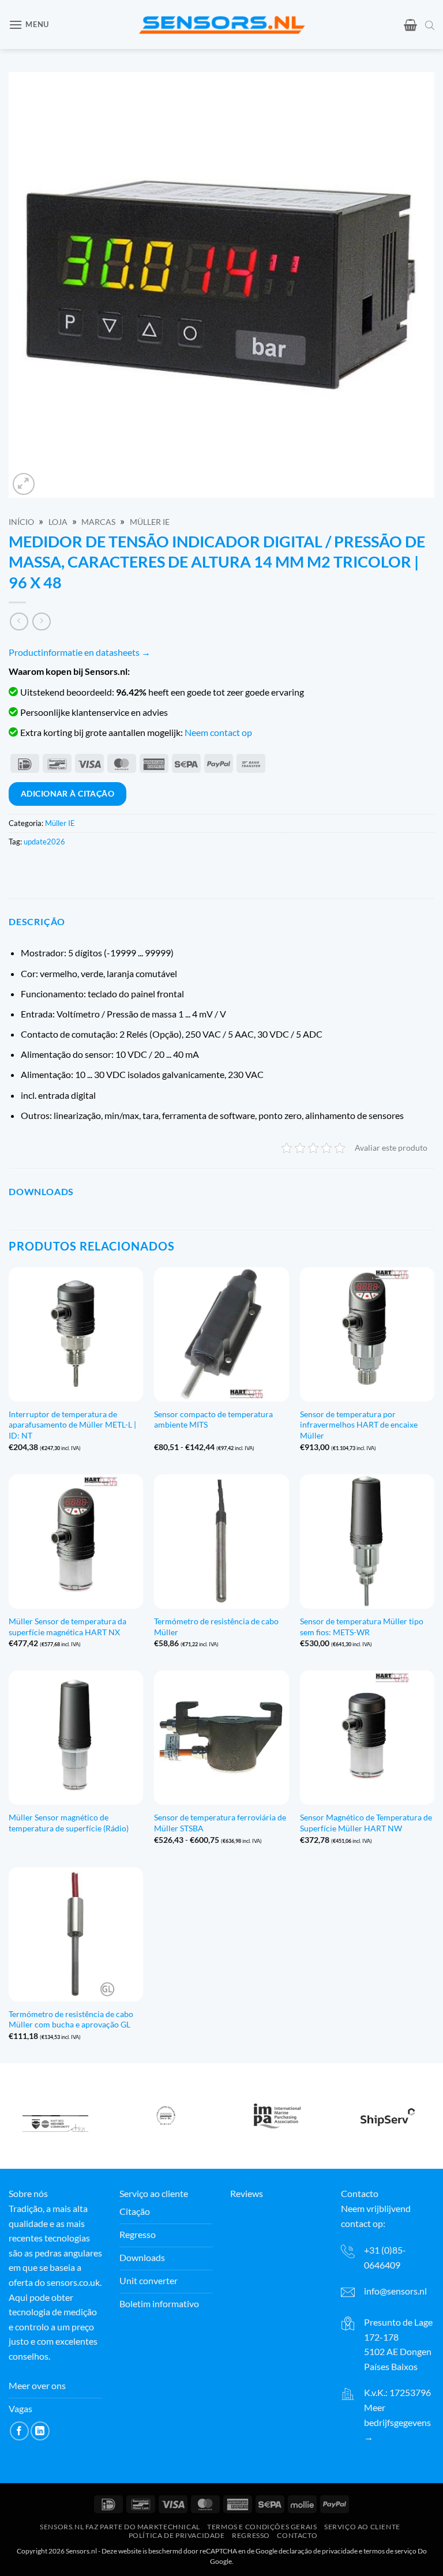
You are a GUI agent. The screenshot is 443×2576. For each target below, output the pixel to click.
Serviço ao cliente (362, 2527)
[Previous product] (41, 622)
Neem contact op (218, 732)
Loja (58, 522)
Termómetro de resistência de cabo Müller (216, 1627)
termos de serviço (390, 2550)
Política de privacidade (177, 2535)
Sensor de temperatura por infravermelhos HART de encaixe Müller (359, 1425)
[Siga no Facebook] (19, 2431)
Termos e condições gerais (262, 2527)
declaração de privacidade (318, 2550)
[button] (29, 25)
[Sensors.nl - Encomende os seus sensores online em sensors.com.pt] (222, 25)
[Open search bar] (430, 25)
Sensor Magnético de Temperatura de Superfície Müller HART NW (366, 1823)
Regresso (251, 2535)
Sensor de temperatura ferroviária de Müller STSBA (220, 1823)
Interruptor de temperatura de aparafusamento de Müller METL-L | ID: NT (72, 1425)
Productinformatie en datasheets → (80, 652)
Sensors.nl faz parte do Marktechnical (120, 2527)
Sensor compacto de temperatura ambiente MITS (213, 1420)
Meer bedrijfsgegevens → (397, 2422)
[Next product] (19, 622)
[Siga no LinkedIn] (40, 2431)
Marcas (98, 522)
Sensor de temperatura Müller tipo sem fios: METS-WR (362, 1627)
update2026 (44, 842)
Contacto (297, 2535)
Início (21, 522)
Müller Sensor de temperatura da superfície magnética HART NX (67, 1627)
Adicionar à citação (67, 793)
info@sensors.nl (395, 2291)
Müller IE (150, 522)
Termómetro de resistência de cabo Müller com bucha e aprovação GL (71, 2019)
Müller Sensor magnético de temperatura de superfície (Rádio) (69, 1823)
